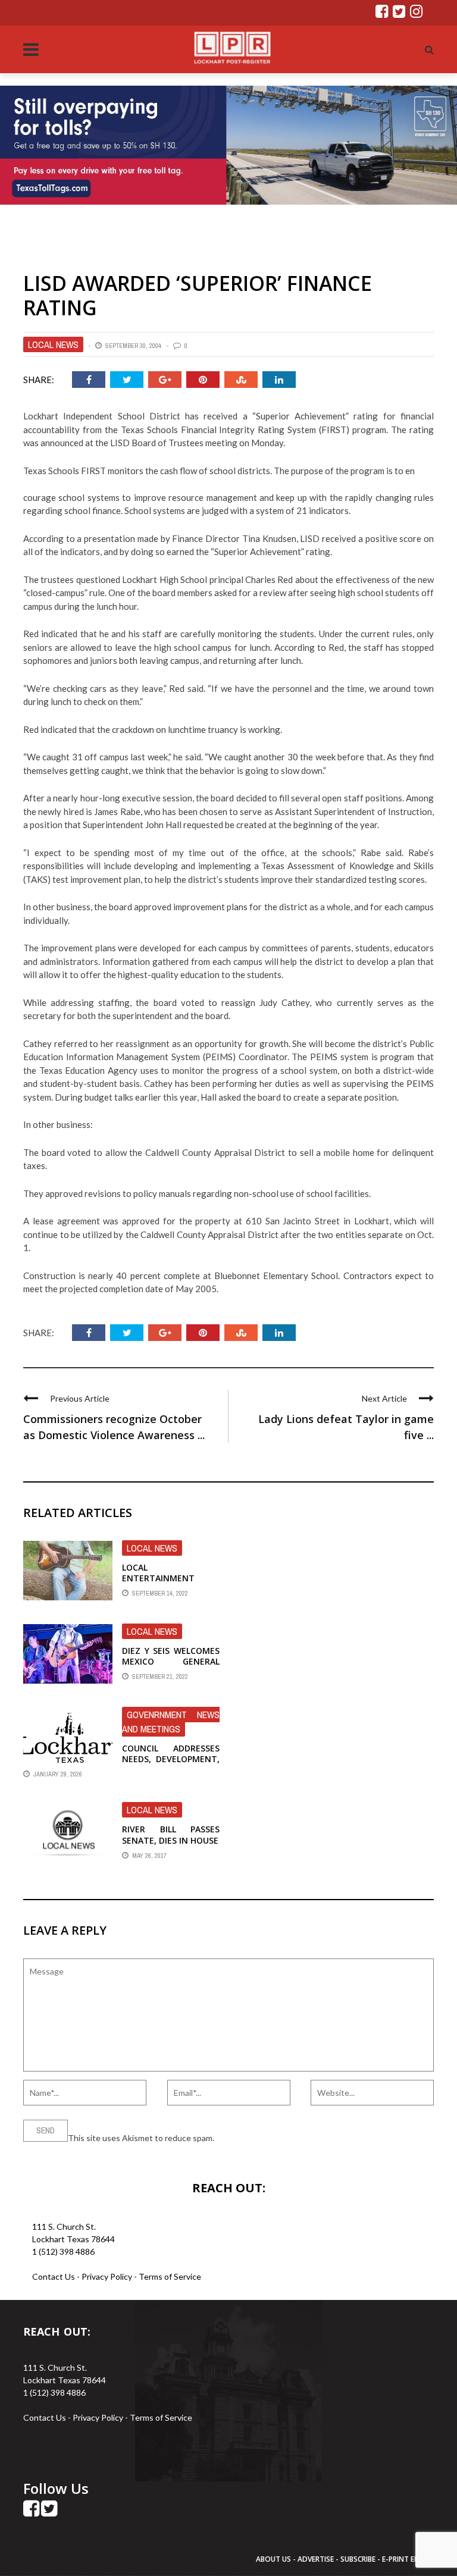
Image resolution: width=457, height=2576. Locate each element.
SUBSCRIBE (359, 2559)
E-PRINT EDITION (411, 2559)
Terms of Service (170, 2276)
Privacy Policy (108, 2276)
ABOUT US (274, 2559)
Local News (53, 344)
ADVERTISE (316, 2559)
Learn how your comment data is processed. (298, 2138)
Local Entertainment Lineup (158, 1578)
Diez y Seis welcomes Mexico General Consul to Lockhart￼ (171, 1667)
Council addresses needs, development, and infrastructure (171, 1759)
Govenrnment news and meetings (171, 1722)
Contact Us (54, 2276)
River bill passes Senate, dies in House (171, 1834)
